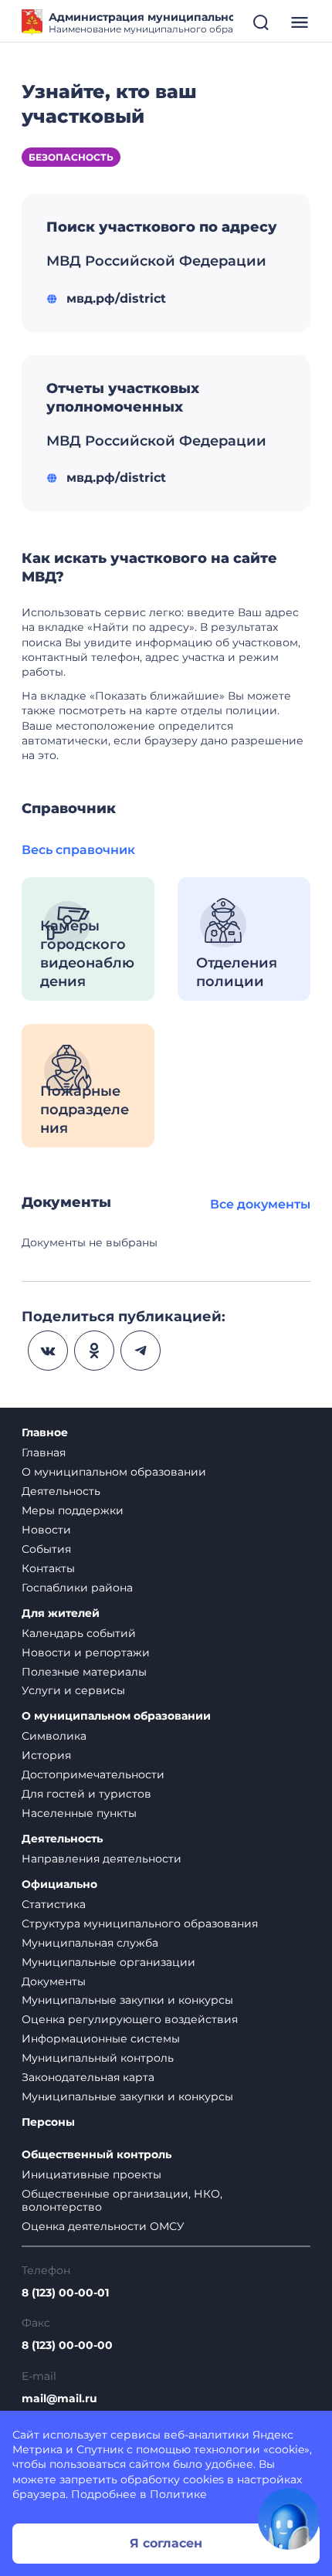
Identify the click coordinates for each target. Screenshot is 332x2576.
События (46, 1549)
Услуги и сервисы (73, 1690)
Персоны (48, 2122)
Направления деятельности (102, 1859)
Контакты (48, 1568)
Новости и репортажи (86, 1652)
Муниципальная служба (90, 1943)
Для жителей (61, 1613)
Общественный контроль (97, 2155)
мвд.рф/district (116, 298)
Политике (178, 2494)
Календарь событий (79, 1633)
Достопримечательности (93, 1774)
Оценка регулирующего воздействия (130, 2019)
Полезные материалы (84, 1672)
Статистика (54, 1904)
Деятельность (61, 1491)
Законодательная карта (88, 2077)
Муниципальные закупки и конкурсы (127, 2000)
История (46, 1755)
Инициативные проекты (91, 2174)
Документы (54, 1981)
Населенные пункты (79, 1813)
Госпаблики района (77, 1588)
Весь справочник (78, 850)
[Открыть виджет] (289, 2519)
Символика (54, 1736)
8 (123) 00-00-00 (67, 2346)
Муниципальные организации (108, 1962)
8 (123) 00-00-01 (65, 2293)
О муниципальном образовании (114, 1472)
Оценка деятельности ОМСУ (103, 2226)
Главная (44, 1452)
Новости (46, 1530)
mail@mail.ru (59, 2399)
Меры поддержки (73, 1510)
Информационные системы (101, 2039)
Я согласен (166, 2543)
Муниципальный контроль (98, 2058)
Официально (59, 1885)
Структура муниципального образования (140, 1924)
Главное (45, 1433)
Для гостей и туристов (86, 1794)
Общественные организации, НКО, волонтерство (122, 2200)
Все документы (260, 1204)
